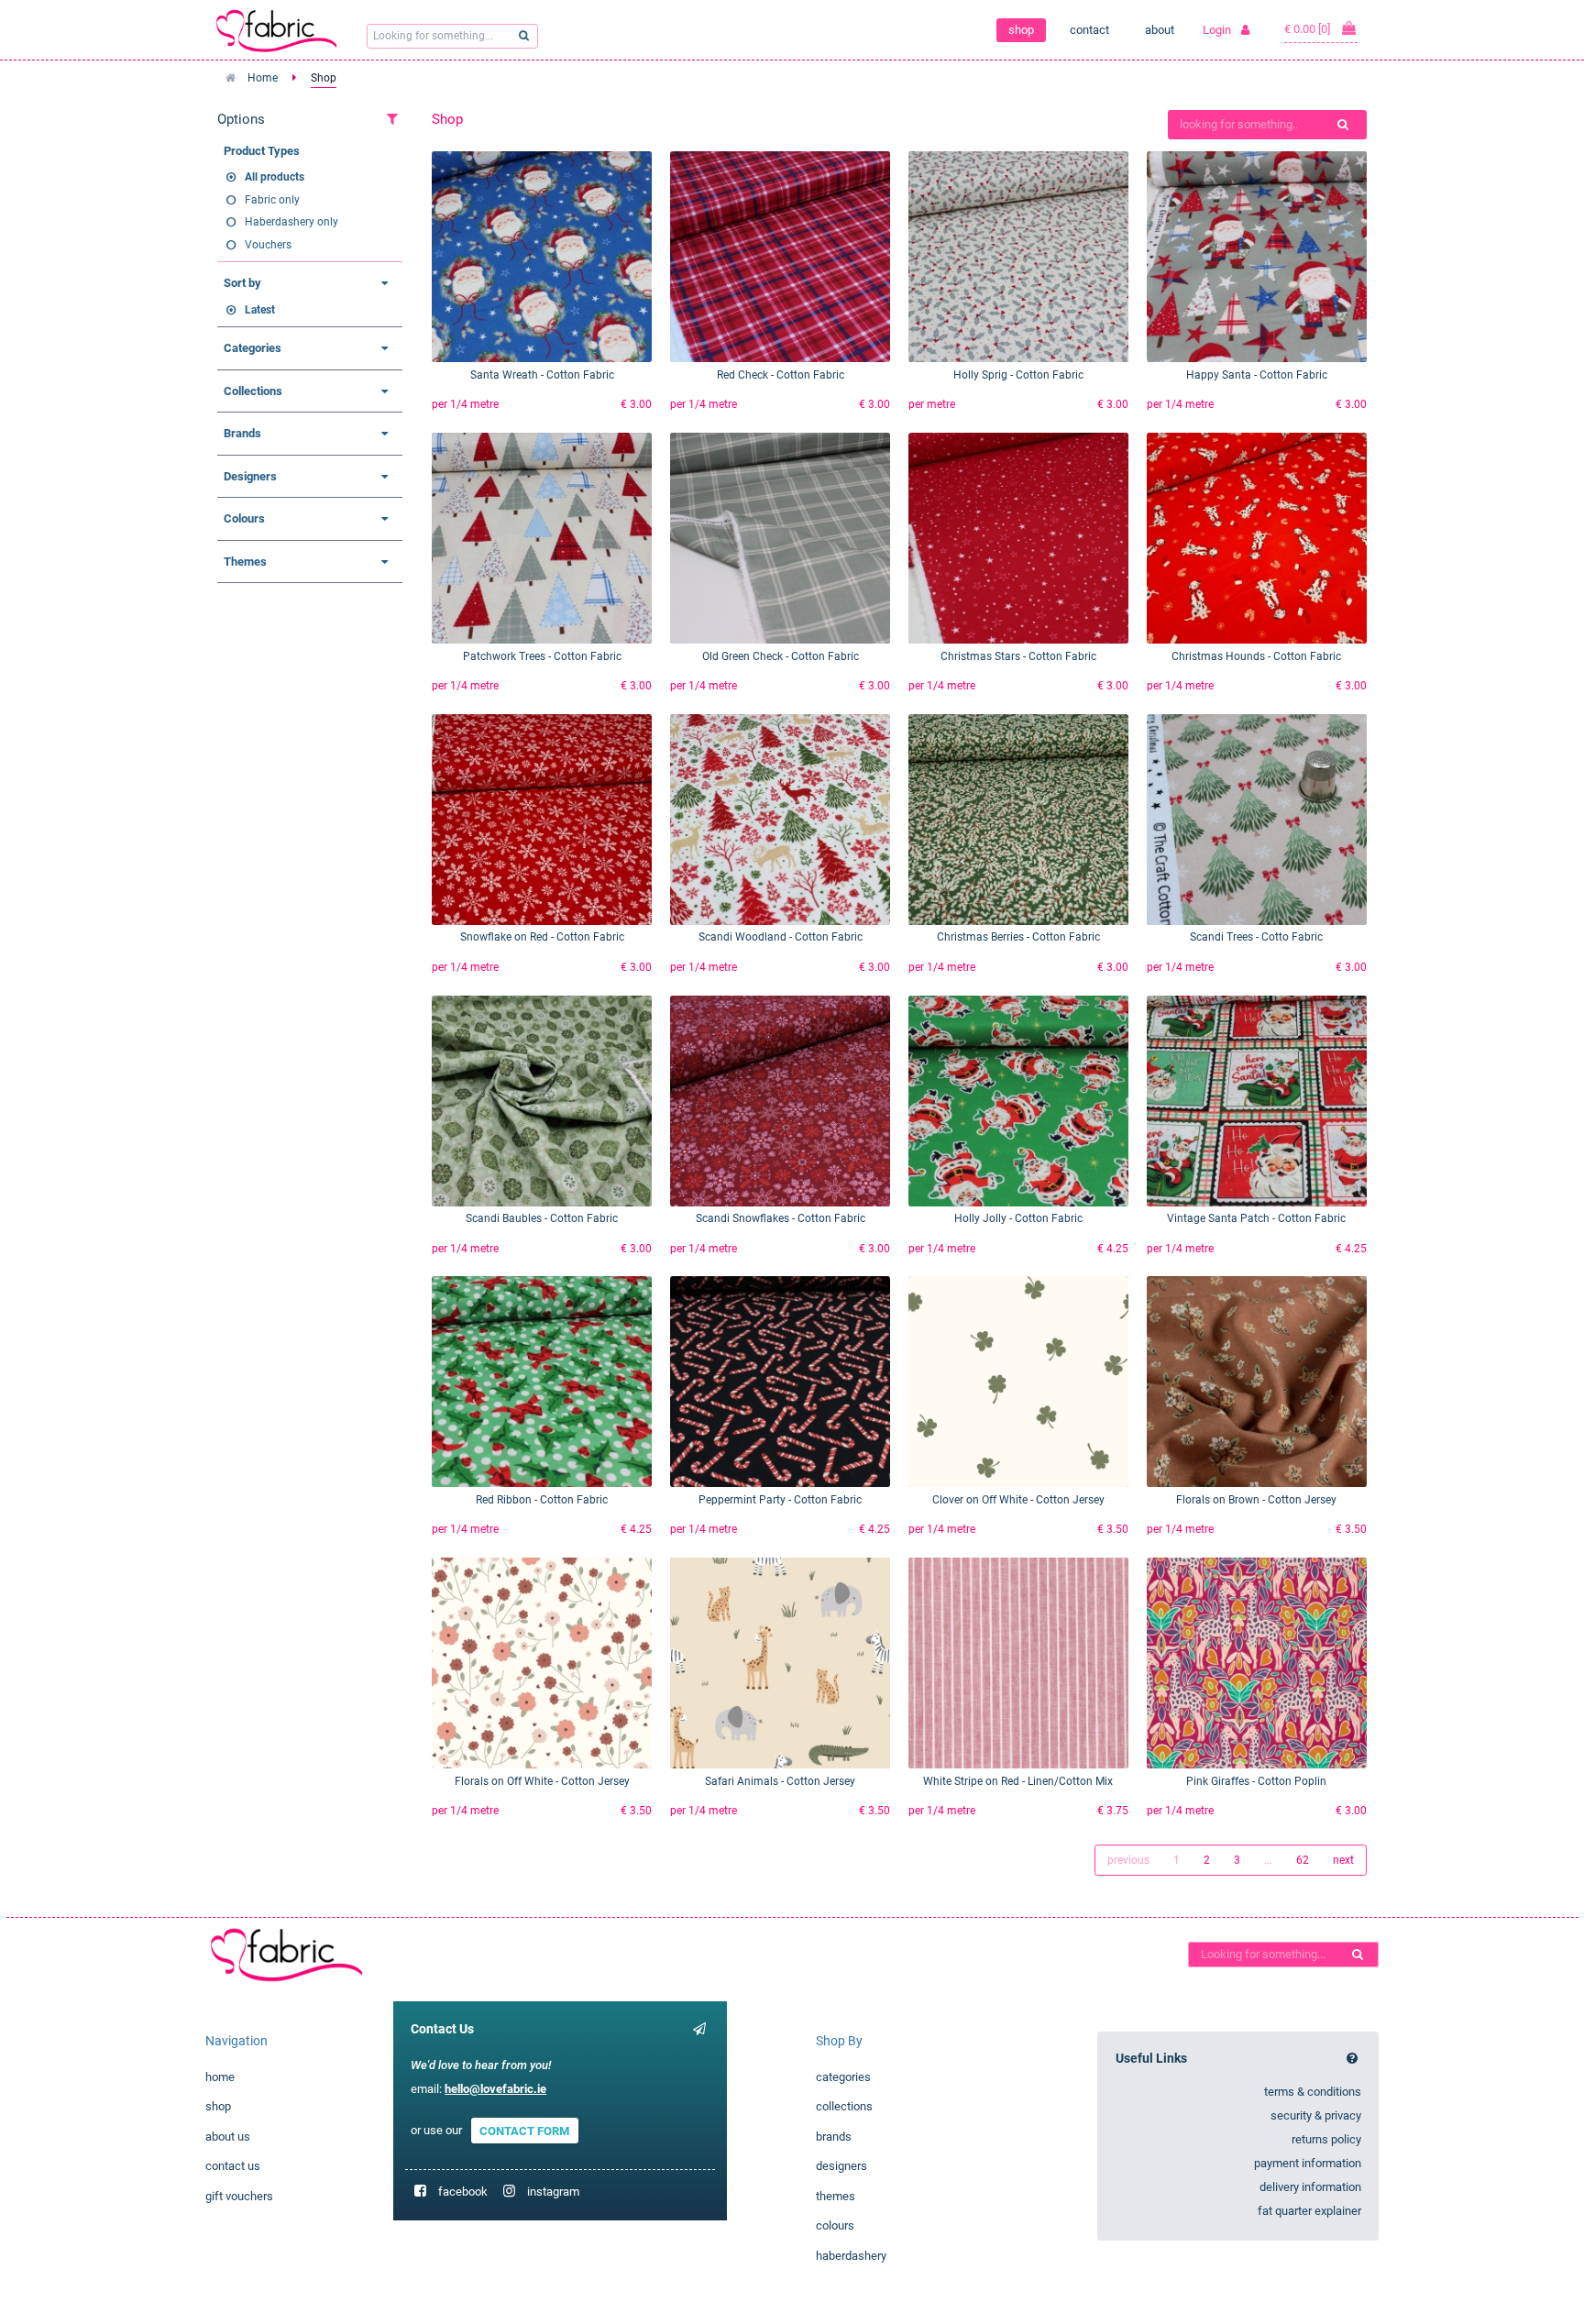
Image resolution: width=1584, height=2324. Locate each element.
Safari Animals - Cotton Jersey (780, 1781)
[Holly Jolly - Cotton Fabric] (1018, 1101)
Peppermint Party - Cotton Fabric (780, 1500)
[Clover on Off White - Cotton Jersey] (1018, 1382)
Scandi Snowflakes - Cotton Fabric (781, 1218)
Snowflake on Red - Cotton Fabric (542, 937)
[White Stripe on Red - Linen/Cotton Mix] (1018, 1663)
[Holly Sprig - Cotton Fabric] (1018, 257)
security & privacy (1316, 2115)
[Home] (277, 1954)
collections (844, 2106)
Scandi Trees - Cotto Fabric (1256, 937)
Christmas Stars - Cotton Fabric (1018, 656)
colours (835, 2225)
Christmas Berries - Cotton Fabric (1018, 937)
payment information (1308, 2163)
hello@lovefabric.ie (495, 2089)
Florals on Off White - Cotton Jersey (542, 1781)
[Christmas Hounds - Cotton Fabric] (1257, 538)
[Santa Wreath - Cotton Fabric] (542, 257)
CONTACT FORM (524, 2130)
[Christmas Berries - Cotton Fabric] (1018, 820)
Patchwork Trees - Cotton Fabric (542, 656)
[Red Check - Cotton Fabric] (780, 257)
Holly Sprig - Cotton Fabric (1018, 375)
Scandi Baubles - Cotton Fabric (542, 1218)
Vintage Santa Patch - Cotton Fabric (1256, 1218)
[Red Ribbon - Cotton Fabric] (542, 1382)
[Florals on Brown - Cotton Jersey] (1257, 1382)
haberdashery (851, 2256)
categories (843, 2077)
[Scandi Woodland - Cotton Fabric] (780, 820)
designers (841, 2166)
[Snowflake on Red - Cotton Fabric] (542, 820)
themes (836, 2196)
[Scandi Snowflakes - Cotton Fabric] (780, 1101)
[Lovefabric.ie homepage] (283, 30)
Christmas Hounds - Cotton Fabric (1256, 656)
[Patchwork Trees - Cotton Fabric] (542, 538)
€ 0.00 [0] (1309, 29)
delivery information (1310, 2187)
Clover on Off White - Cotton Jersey (1018, 1500)
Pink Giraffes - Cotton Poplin (1256, 1781)
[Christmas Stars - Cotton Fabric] (1018, 538)
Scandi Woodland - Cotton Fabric (781, 937)
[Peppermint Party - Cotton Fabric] (780, 1382)
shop (1021, 30)
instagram (553, 2192)
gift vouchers (239, 2196)
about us (228, 2137)
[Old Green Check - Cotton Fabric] (780, 538)
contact (1089, 30)
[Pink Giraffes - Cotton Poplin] (1257, 1663)
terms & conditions (1313, 2092)
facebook (463, 2192)
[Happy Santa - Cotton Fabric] (1257, 257)
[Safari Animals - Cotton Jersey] (780, 1663)
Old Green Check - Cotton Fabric (781, 656)
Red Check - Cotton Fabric (781, 375)
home (220, 2077)
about (1160, 30)
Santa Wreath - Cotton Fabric (542, 375)
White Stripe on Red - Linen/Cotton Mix (1018, 1781)
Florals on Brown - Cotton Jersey (1256, 1500)
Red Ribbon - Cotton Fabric (542, 1500)
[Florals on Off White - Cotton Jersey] (542, 1663)
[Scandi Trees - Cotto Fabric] (1257, 820)
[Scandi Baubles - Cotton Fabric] (542, 1101)
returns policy (1326, 2139)
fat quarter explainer (1309, 2211)
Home (263, 78)
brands (834, 2137)
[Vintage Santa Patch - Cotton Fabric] (1257, 1101)
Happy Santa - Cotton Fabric (1257, 375)
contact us (233, 2166)
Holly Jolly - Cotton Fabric (1018, 1218)
